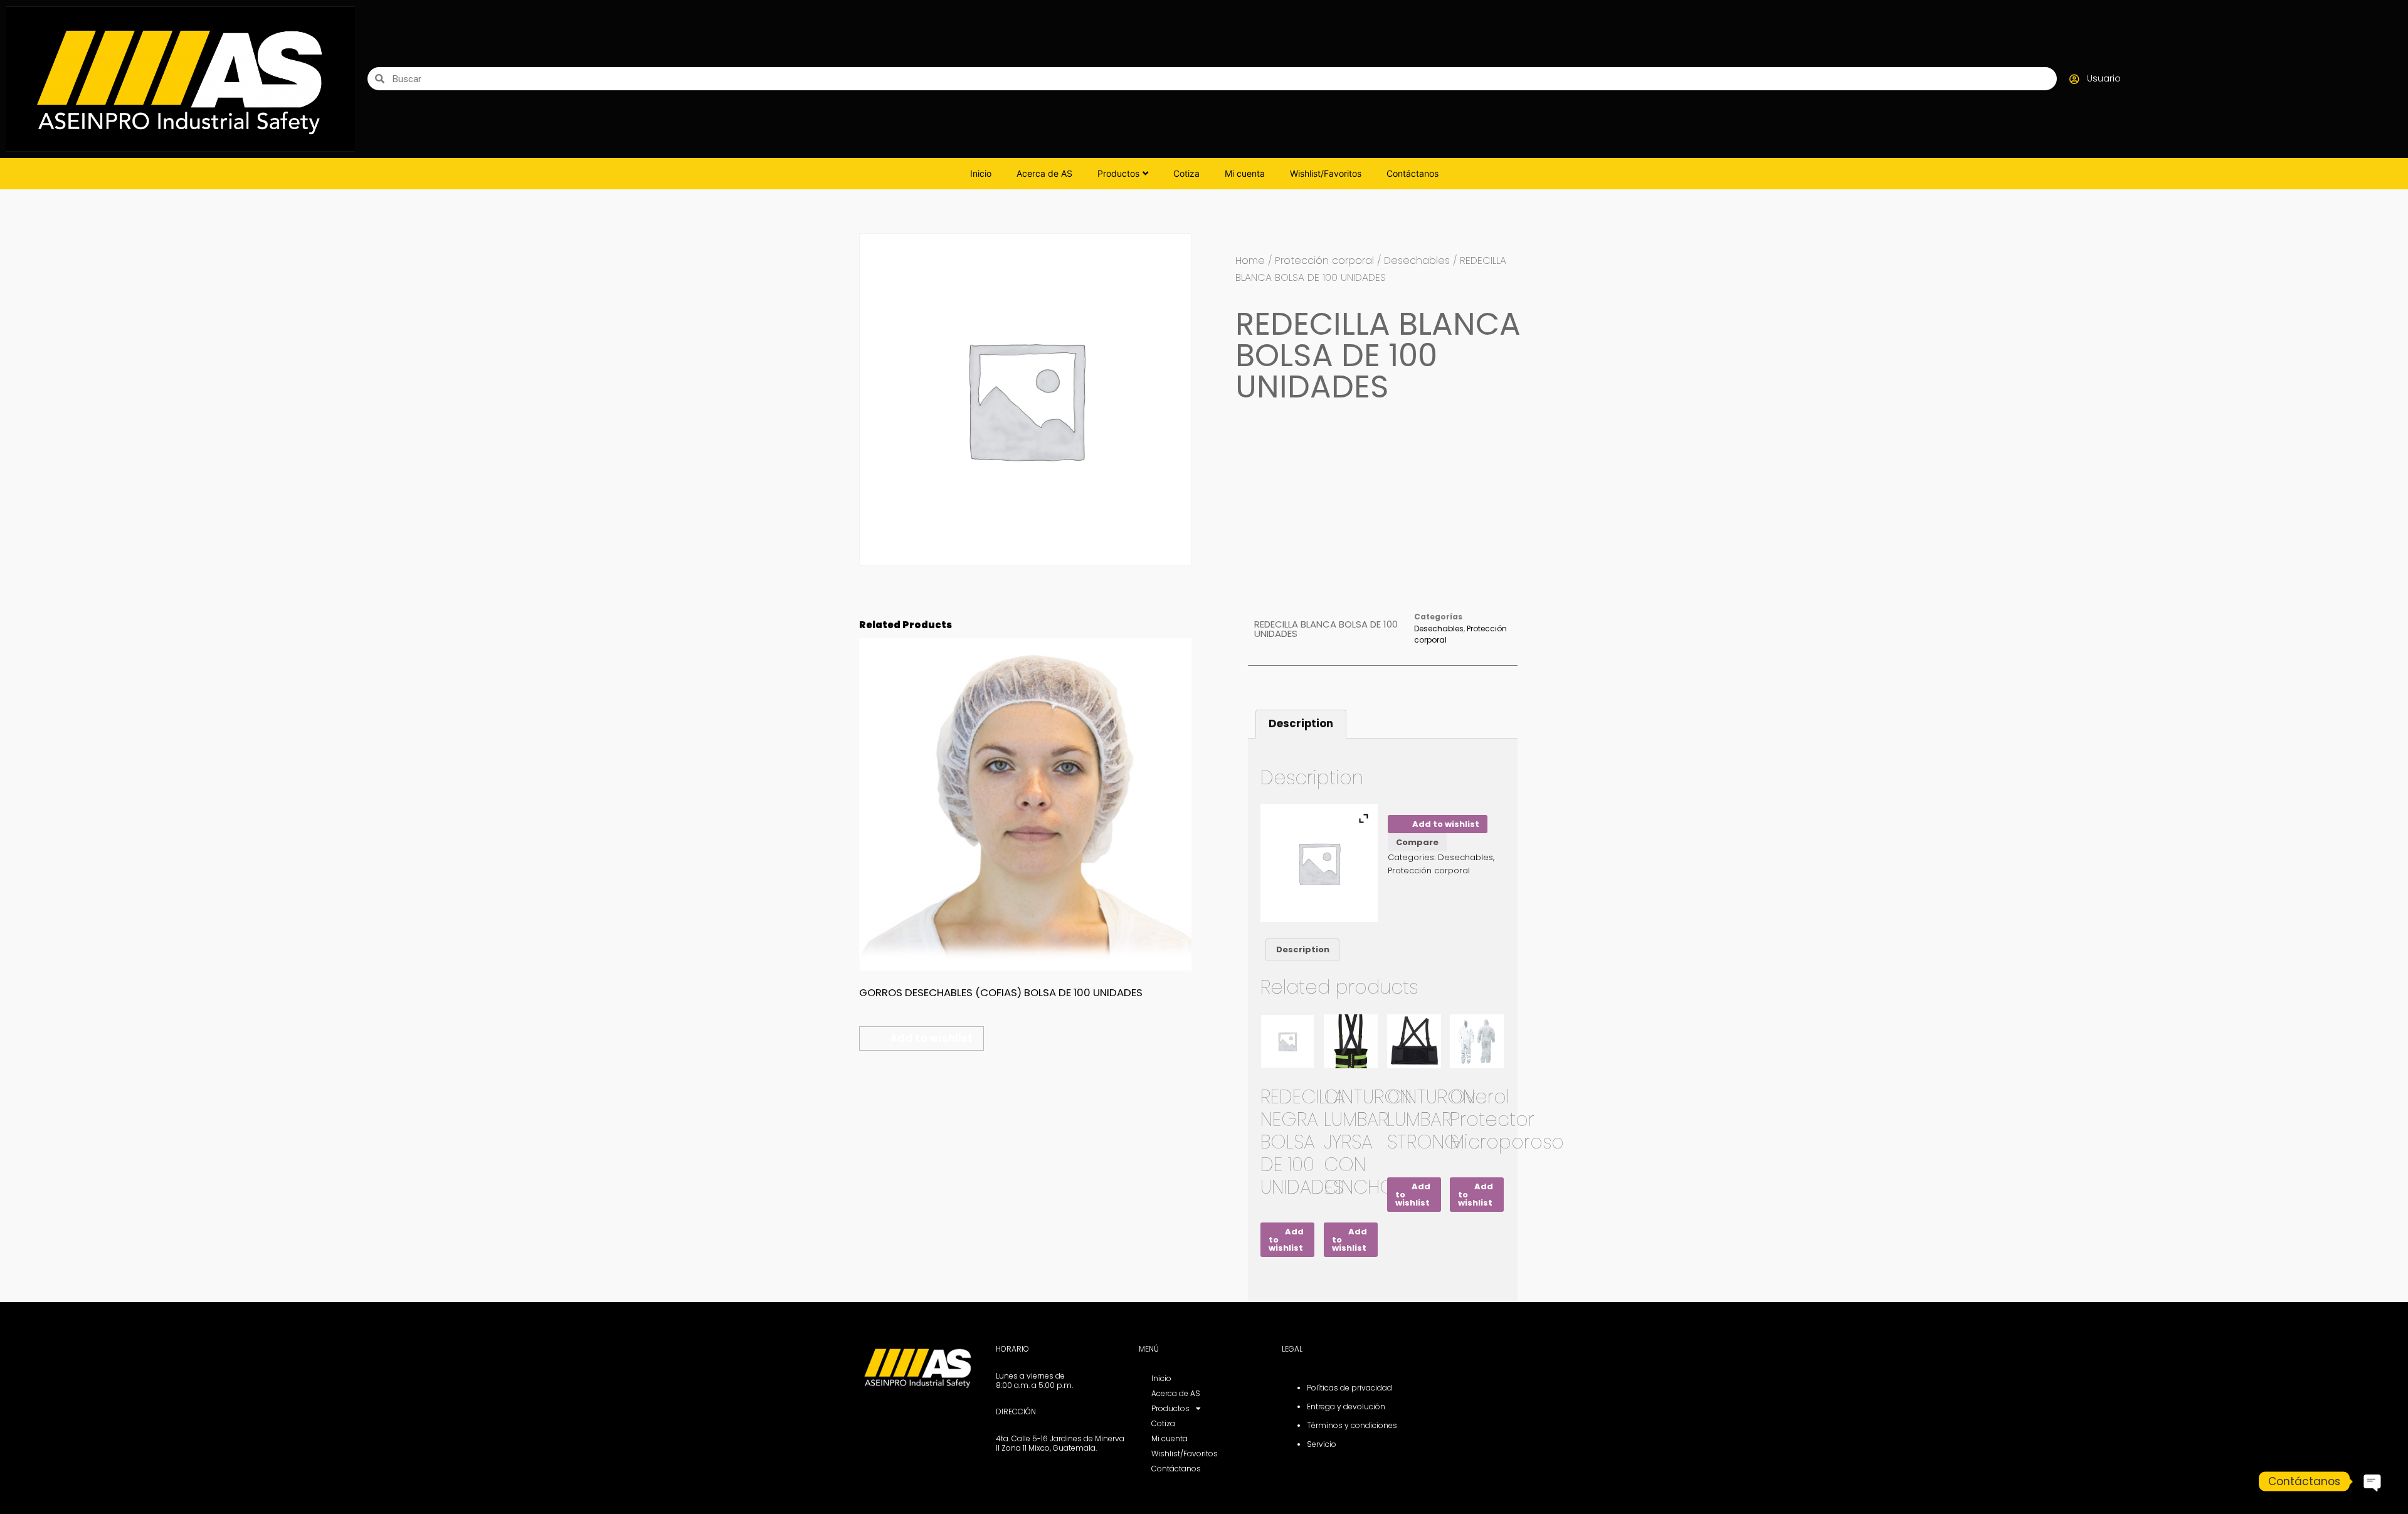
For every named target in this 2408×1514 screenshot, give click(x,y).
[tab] (1301, 724)
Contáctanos (1413, 173)
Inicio (981, 173)
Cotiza (1186, 173)
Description (1301, 723)
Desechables (1417, 260)
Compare (1417, 842)
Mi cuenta (1245, 173)
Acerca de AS (1044, 173)
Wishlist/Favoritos (1326, 173)
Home (1250, 260)
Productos (1118, 173)
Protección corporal (1324, 260)
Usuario (2104, 78)
